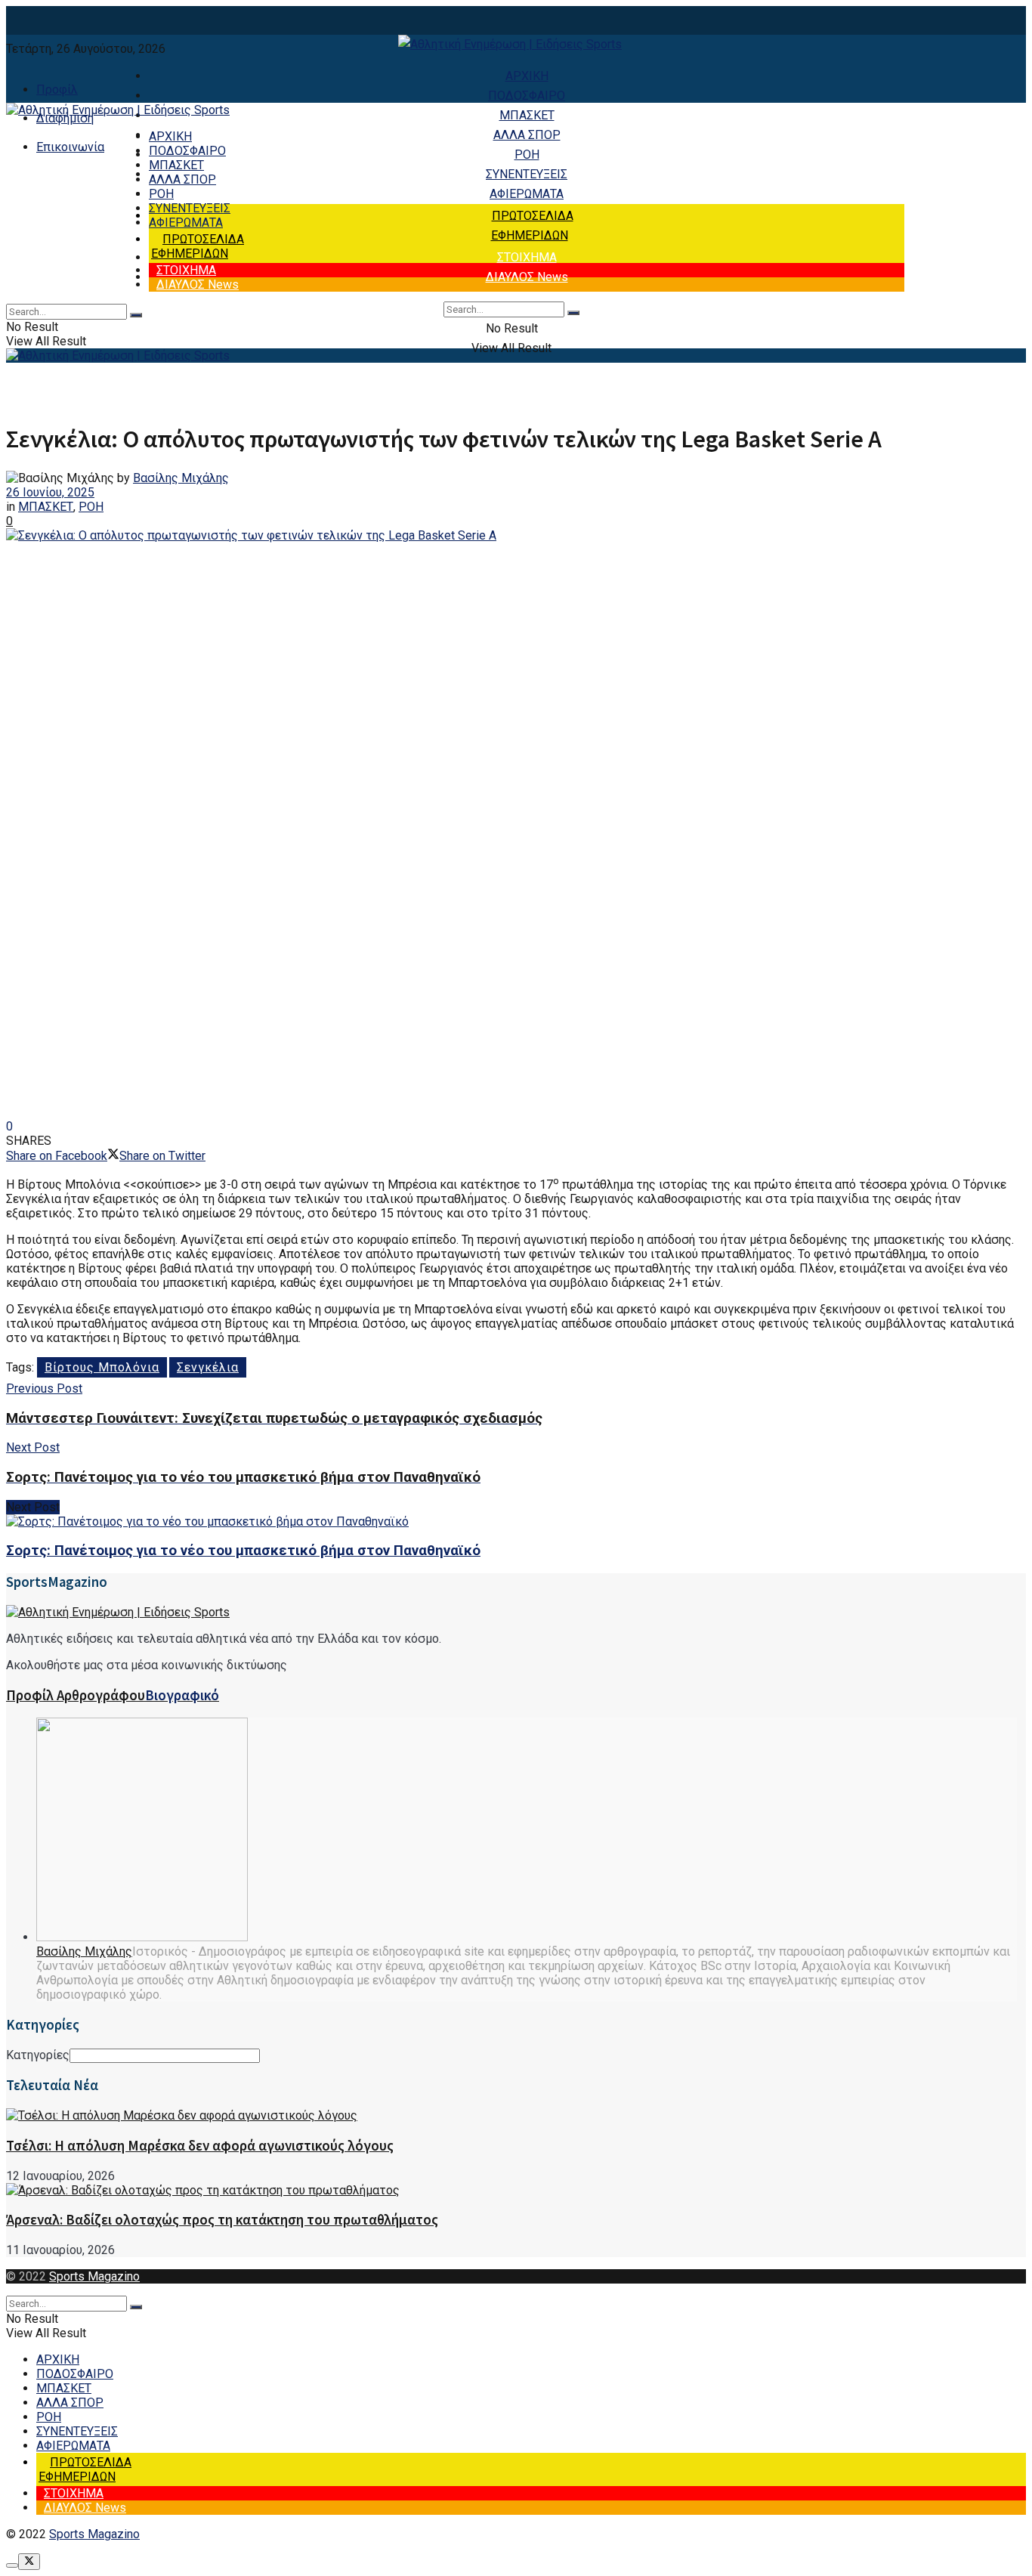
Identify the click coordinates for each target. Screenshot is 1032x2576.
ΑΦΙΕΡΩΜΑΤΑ (527, 194)
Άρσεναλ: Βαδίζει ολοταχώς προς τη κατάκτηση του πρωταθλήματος (222, 2220)
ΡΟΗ (527, 155)
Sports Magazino (94, 2276)
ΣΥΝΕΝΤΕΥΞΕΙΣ (527, 174)
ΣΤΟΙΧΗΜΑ (527, 257)
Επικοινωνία (70, 147)
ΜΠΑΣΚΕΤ (527, 115)
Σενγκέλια (208, 1367)
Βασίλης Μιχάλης (181, 478)
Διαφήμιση (65, 118)
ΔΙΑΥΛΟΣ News (527, 277)
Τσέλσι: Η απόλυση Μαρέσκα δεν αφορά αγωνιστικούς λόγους (200, 2146)
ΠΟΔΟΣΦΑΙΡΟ (527, 96)
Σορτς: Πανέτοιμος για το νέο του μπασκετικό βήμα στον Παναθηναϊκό (243, 1551)
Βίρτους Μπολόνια (102, 1367)
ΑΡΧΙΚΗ (527, 76)
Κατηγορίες (38, 2055)
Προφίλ (57, 90)
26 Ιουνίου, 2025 (50, 492)
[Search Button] (573, 313)
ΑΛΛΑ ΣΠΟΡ (527, 135)
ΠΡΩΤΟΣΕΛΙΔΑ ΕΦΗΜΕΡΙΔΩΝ (198, 246)
